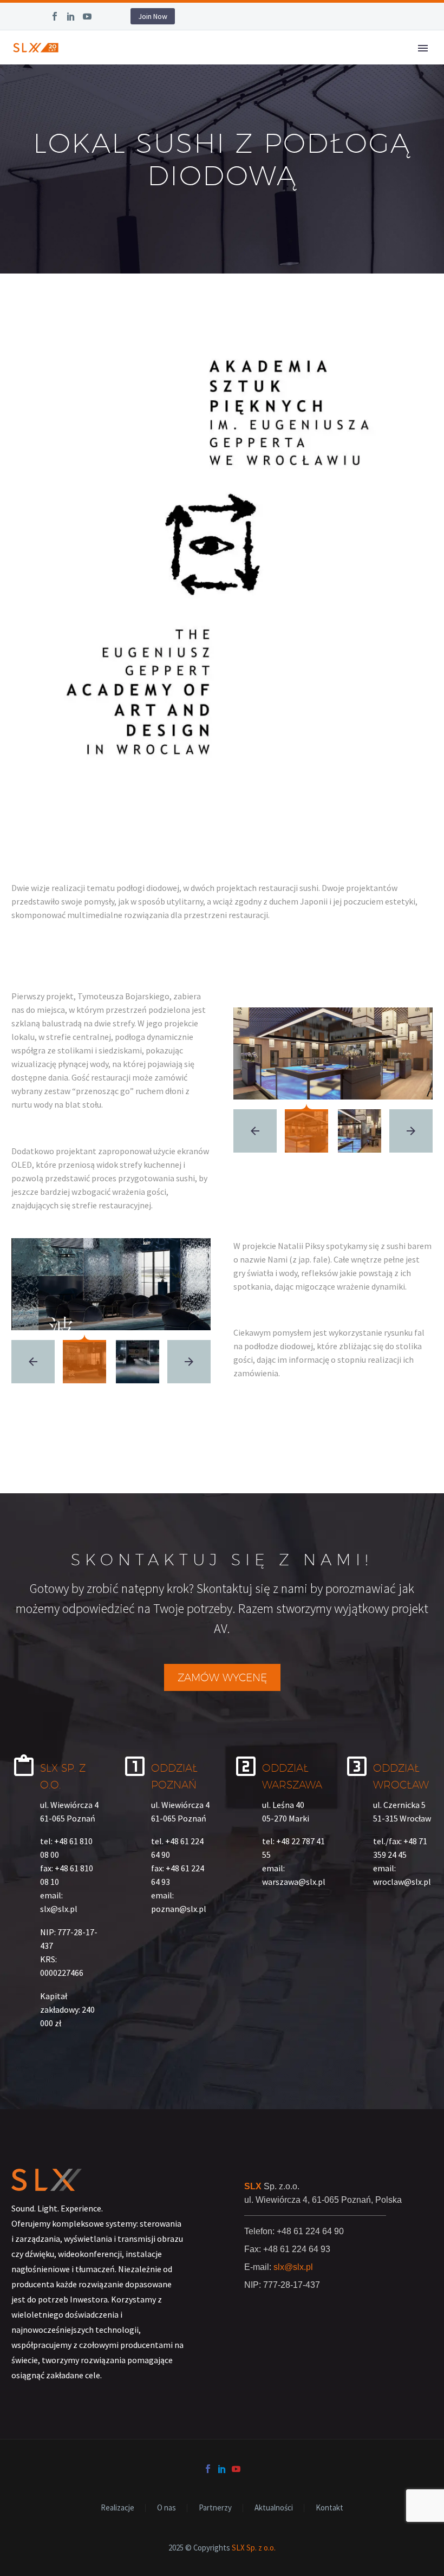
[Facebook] (55, 16)
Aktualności (274, 2508)
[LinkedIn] (71, 16)
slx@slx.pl (293, 2267)
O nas (166, 2508)
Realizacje (117, 2508)
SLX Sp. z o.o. (254, 2548)
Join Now (153, 16)
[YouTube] (87, 16)
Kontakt (329, 2508)
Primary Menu (423, 48)
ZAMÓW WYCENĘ (222, 1677)
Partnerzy (215, 2508)
